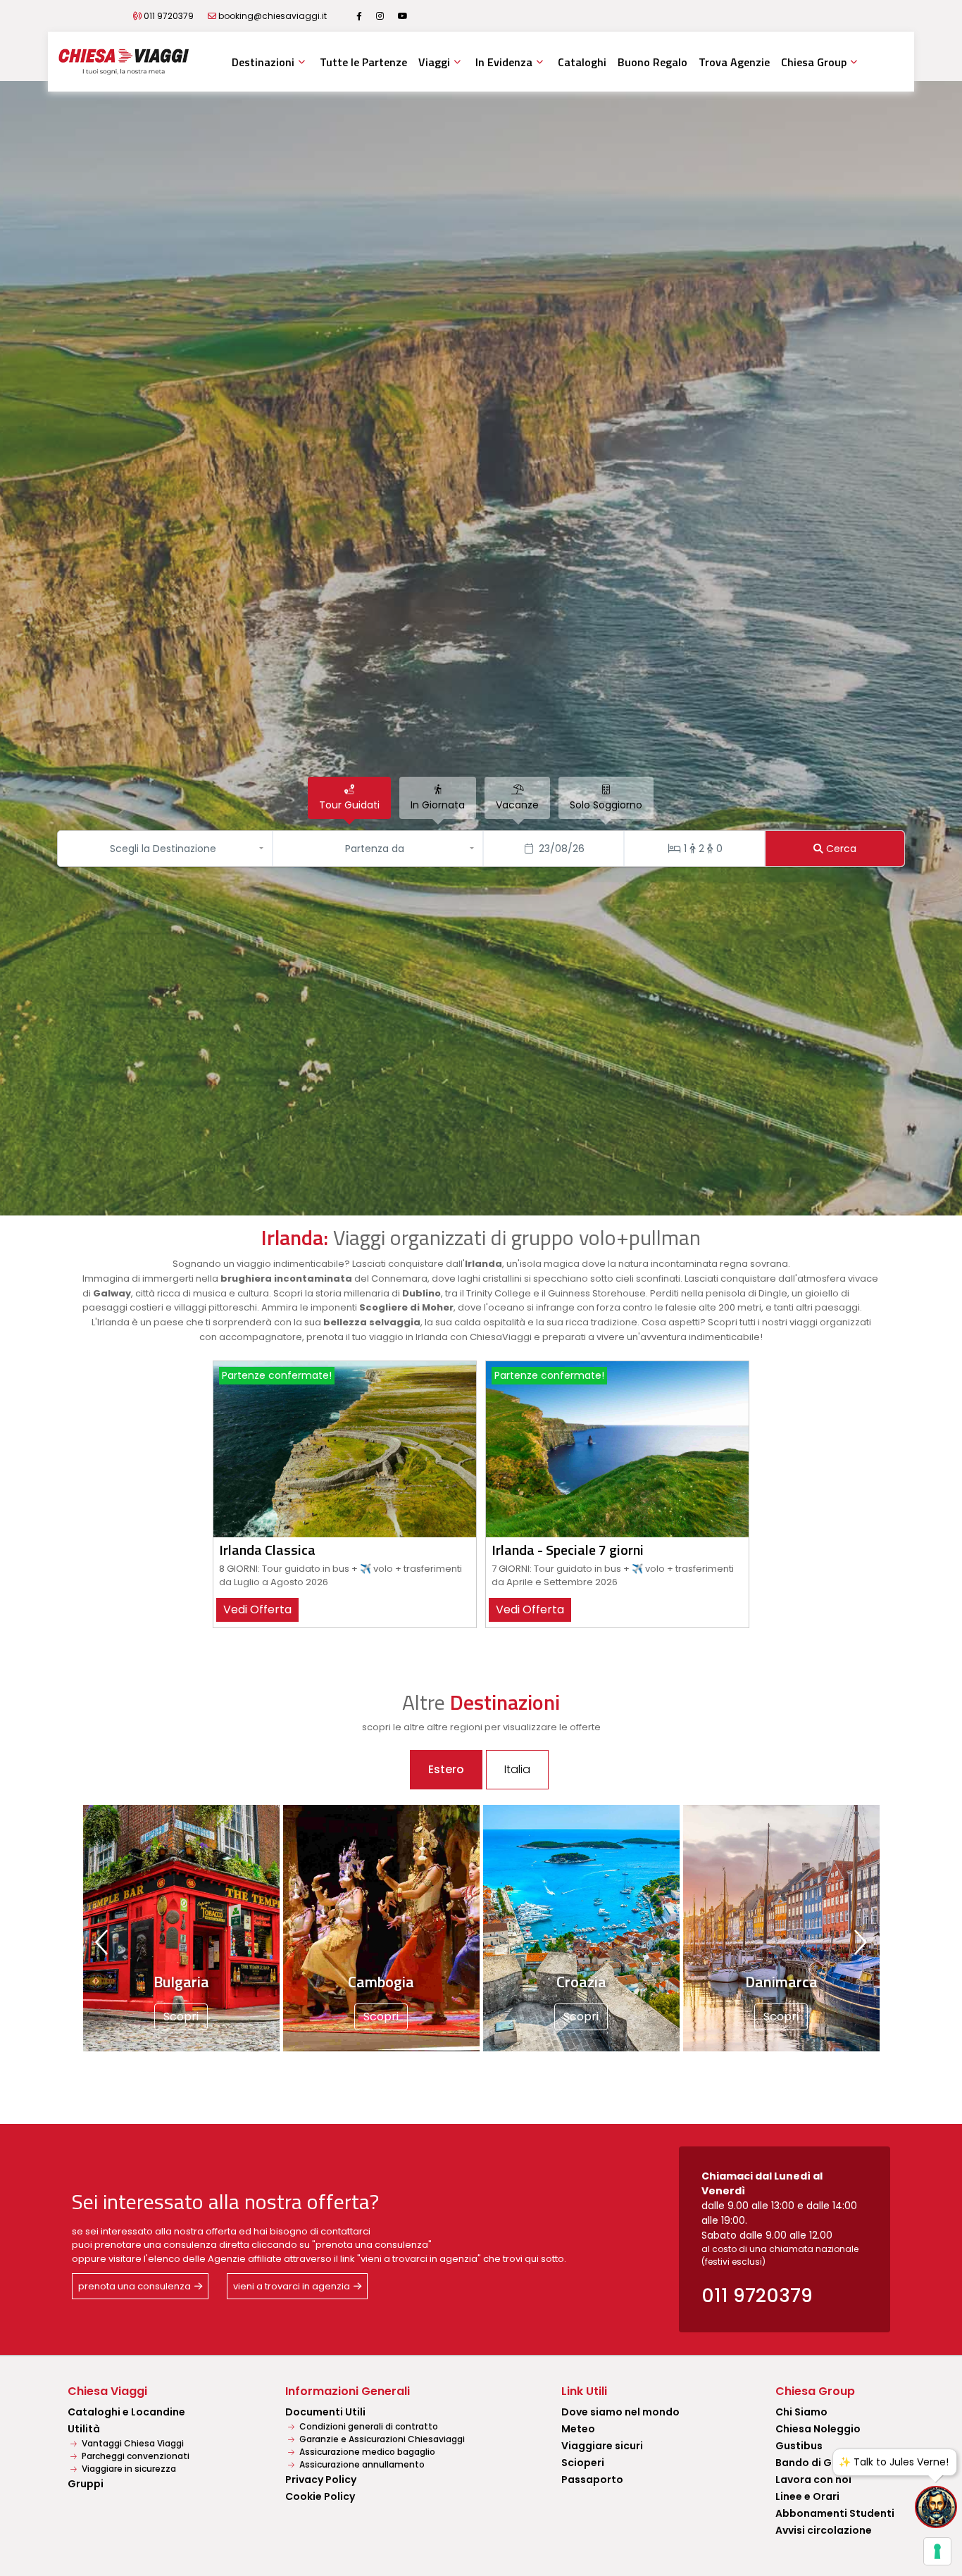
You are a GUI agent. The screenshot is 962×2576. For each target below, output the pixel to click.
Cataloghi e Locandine (126, 2412)
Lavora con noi (813, 2480)
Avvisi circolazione (824, 2530)
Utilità (84, 2429)
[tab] (349, 798)
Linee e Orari (807, 2496)
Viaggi (434, 62)
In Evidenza (504, 62)
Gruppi (86, 2484)
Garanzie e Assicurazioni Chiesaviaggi (381, 2439)
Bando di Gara (813, 2463)
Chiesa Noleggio (818, 2429)
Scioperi (583, 2463)
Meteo (578, 2429)
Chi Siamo (801, 2412)
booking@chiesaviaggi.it (273, 16)
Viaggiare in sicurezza (128, 2469)
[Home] (124, 62)
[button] (167, 849)
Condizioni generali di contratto (368, 2426)
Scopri (92, 2017)
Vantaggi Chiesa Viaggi (132, 2443)
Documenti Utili (325, 2412)
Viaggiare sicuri (602, 2446)
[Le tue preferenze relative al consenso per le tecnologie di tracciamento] (937, 2551)
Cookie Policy (320, 2496)
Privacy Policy (321, 2480)
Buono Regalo (652, 62)
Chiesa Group (814, 62)
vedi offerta (257, 1609)
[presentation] (103, 1942)
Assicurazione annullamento (361, 2464)
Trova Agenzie (734, 62)
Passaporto (592, 2480)
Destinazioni (263, 62)
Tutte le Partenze (363, 62)
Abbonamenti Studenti (835, 2513)
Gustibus (799, 2446)
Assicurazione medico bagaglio (366, 2452)
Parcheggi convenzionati (135, 2456)
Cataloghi (582, 62)
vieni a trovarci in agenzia (292, 2286)
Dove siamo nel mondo (620, 2412)
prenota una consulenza (135, 2286)
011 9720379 (169, 16)
